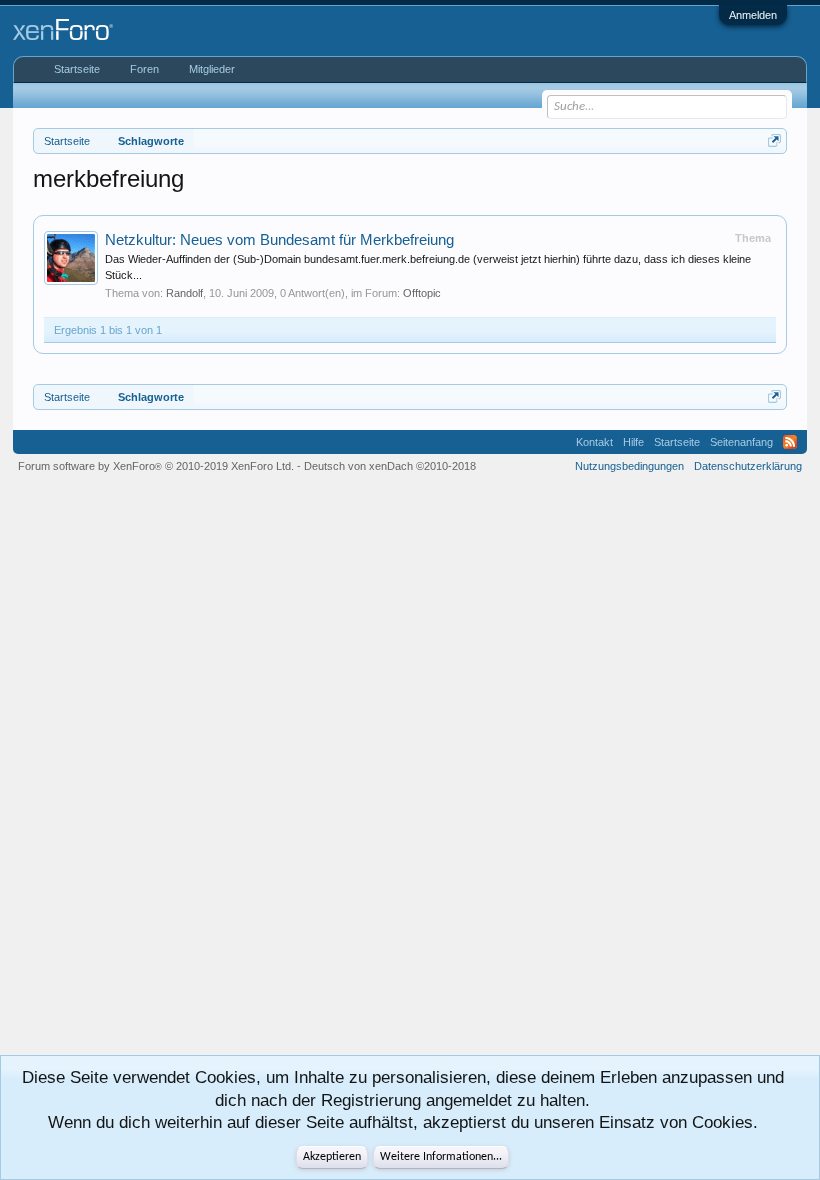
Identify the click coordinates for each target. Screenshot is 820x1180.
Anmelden (753, 15)
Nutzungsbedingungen (629, 466)
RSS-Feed (790, 442)
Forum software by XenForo (156, 466)
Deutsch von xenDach (390, 466)
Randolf (184, 293)
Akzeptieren (332, 1157)
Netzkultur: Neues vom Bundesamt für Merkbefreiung (279, 240)
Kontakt (594, 442)
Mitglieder (212, 69)
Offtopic (422, 293)
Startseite (77, 69)
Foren (144, 69)
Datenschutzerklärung (748, 466)
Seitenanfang (741, 442)
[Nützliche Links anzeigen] (774, 140)
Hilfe (633, 442)
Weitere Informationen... (441, 1157)
